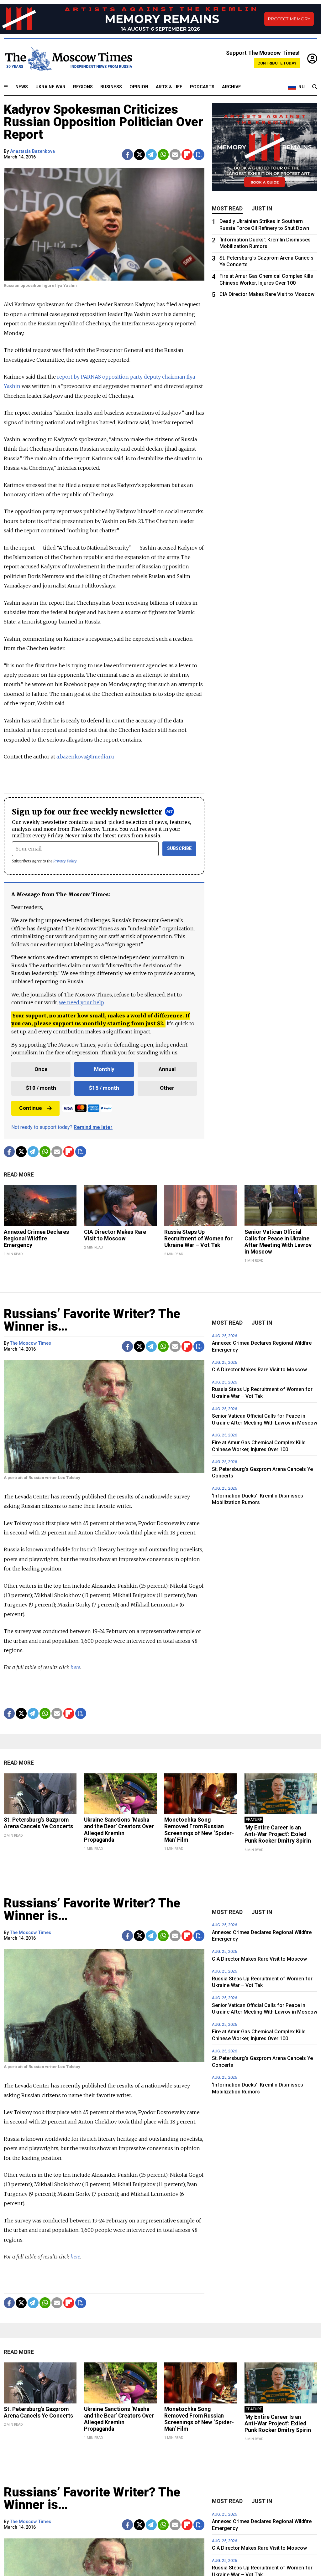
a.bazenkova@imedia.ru (85, 757)
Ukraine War (50, 87)
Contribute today (277, 63)
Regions (83, 87)
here (75, 1667)
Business (111, 87)
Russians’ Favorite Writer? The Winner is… (92, 1320)
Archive (232, 87)
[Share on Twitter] (139, 155)
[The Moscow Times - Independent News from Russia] (68, 59)
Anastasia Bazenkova (32, 151)
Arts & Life (169, 87)
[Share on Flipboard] (187, 155)
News (22, 87)
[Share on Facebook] (127, 155)
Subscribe (179, 848)
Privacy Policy (65, 861)
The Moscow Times (31, 1343)
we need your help (81, 1002)
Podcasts (202, 87)
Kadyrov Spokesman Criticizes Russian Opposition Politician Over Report (103, 122)
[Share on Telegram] (151, 155)
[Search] (315, 87)
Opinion (139, 87)
